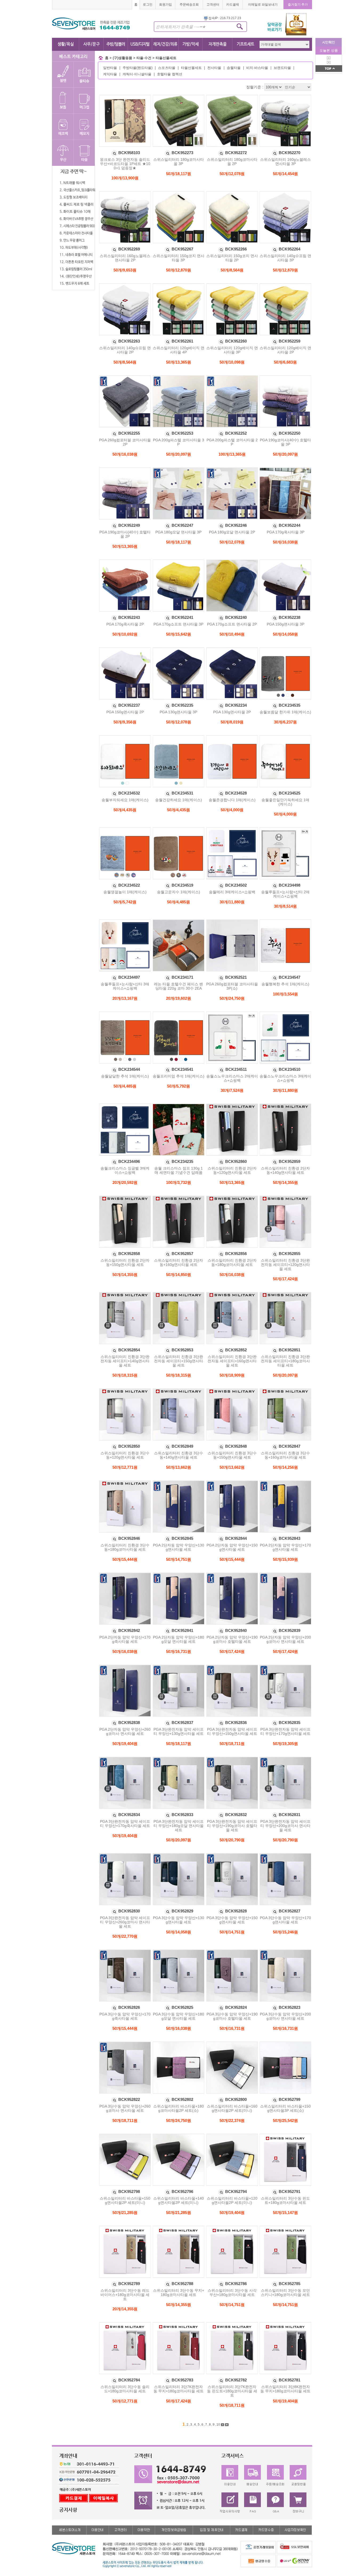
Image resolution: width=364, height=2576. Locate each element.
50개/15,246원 (285, 1932)
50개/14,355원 (285, 1182)
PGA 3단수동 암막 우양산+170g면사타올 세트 (285, 1920)
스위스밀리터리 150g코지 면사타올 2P (232, 258)
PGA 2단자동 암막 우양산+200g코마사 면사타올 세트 (285, 1639)
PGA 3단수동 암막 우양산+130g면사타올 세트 (179, 1920)
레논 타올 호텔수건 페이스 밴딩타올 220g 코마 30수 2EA (179, 986)
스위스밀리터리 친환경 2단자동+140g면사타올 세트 (285, 1170)
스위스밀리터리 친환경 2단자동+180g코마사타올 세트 (232, 1262)
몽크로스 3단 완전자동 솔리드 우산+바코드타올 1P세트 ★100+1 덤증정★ (125, 164)
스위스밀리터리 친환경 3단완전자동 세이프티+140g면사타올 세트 (125, 1361)
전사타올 (214, 68)
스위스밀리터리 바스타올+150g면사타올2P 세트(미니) (125, 2200)
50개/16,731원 (179, 1651)
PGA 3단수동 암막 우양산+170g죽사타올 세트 (125, 2016)
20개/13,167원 (125, 998)
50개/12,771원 (125, 1467)
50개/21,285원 (125, 2213)
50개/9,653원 (125, 270)
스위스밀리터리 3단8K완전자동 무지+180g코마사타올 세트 (285, 2389)
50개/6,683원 (285, 362)
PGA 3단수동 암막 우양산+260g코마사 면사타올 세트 (125, 2108)
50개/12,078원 (232, 174)
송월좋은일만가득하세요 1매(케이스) (285, 802)
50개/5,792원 (179, 1086)
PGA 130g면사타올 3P (178, 712)
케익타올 (110, 74)
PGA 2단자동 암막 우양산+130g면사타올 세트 (179, 1547)
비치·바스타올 (257, 68)
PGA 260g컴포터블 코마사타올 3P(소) (232, 986)
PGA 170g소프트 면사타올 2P (232, 624)
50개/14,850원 (179, 1275)
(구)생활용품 (122, 58)
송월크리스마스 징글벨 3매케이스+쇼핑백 (125, 1170)
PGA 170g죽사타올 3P (286, 532)
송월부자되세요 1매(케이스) (125, 800)
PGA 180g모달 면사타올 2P (232, 532)
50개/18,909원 (232, 1375)
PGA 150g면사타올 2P (125, 712)
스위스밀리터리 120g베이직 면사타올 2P (285, 350)
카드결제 (233, 5)
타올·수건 (144, 58)
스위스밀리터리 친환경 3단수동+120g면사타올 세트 (125, 1455)
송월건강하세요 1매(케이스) (179, 800)
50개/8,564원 (232, 270)
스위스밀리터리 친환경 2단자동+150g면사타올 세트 (125, 1262)
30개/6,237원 (285, 722)
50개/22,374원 (232, 2120)
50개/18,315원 (125, 1375)
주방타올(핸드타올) (137, 68)
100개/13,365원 (232, 454)
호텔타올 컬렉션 (170, 74)
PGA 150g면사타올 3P (286, 624)
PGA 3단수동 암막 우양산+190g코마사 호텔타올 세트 (232, 2016)
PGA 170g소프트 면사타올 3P (178, 624)
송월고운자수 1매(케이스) (179, 892)
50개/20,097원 (179, 454)
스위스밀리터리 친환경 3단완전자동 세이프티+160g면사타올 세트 (232, 1361)
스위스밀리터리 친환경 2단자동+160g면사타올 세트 (179, 1262)
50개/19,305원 (285, 1744)
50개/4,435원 (125, 810)
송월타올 (234, 68)
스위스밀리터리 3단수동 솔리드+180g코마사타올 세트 (125, 2389)
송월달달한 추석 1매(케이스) (125, 1076)
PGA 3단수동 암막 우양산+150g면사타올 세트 (232, 1920)
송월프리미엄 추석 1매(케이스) (179, 1076)
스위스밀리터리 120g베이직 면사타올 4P (179, 350)
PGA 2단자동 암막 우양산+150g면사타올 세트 (232, 1547)
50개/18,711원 (232, 1744)
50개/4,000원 (232, 810)
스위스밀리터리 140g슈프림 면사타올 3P (285, 258)
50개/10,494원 (232, 634)
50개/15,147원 (285, 2213)
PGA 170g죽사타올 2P (125, 624)
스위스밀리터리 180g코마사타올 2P (232, 162)
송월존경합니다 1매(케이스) (232, 800)
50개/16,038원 (125, 454)
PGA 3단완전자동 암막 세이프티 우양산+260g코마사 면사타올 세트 (125, 1922)
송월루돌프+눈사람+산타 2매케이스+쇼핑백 (285, 894)
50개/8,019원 (232, 722)
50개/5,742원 (125, 902)
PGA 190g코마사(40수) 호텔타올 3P (285, 442)
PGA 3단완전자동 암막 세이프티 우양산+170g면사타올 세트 (285, 1731)
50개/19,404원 (125, 1744)
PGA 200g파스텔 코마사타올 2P (232, 442)
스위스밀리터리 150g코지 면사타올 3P (179, 258)
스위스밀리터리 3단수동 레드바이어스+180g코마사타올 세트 (125, 2295)
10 (218, 2425)
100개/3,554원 (285, 994)
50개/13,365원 (179, 362)
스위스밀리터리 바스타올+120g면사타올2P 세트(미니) (232, 2200)
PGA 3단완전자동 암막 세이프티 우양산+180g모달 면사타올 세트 (179, 1826)
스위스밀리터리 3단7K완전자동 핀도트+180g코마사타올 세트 (232, 2391)
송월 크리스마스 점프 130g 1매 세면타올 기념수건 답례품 (179, 1170)
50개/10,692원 (125, 634)
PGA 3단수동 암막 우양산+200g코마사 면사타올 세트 (285, 2016)
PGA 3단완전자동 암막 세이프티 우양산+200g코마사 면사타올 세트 (285, 1826)
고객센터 (213, 5)
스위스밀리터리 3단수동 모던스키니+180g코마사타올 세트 (285, 2293)
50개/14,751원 (179, 1559)
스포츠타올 (167, 68)
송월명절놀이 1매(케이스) (125, 892)
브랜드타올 (282, 68)
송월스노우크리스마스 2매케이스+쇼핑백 (232, 1078)
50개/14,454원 (285, 174)
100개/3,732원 (179, 1182)
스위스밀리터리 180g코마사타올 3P (179, 162)
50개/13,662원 (179, 1467)
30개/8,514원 (285, 906)
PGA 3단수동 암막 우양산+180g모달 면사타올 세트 (179, 2016)
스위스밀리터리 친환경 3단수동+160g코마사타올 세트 (285, 1455)
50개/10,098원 (232, 362)
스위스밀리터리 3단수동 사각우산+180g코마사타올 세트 (232, 2293)
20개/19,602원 (179, 998)
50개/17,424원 (285, 1279)
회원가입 (165, 5)
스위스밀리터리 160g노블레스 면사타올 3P (285, 162)
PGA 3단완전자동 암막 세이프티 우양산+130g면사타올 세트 (179, 1731)
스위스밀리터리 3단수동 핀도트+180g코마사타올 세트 (285, 2200)
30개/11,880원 (232, 902)
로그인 (148, 5)
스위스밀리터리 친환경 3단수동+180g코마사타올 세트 (125, 1547)
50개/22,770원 (125, 1936)
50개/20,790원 (232, 1840)
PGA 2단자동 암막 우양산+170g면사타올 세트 (285, 1547)
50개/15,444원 (125, 1559)
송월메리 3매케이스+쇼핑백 (232, 892)
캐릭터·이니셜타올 (137, 74)
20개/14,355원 (125, 2309)
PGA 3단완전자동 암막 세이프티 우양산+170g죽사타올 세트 (125, 1824)
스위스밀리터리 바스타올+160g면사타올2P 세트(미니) (232, 2108)
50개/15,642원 (179, 634)
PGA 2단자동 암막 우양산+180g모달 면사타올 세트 (179, 1639)
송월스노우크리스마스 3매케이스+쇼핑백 (285, 1078)
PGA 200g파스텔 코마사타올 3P (179, 442)
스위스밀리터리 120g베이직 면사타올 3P (232, 350)
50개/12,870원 (179, 270)
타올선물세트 (166, 58)
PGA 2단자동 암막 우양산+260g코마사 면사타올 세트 (125, 1731)
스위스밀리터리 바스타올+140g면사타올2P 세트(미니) (179, 2200)
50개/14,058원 (285, 634)
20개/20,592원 (125, 1182)
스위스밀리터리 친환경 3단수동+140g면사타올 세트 (179, 1455)
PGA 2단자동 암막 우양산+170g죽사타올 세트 (125, 1639)
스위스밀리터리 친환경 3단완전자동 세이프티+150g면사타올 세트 (179, 1361)
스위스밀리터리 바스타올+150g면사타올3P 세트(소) (285, 2108)
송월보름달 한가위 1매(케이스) (285, 712)
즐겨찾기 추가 (298, 5)
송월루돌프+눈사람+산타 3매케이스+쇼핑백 (125, 986)
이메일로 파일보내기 (263, 5)
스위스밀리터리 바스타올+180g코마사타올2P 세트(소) (179, 2108)
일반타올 (110, 68)
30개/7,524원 (232, 1090)
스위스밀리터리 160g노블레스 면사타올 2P (125, 258)
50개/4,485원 (179, 902)
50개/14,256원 (285, 1467)
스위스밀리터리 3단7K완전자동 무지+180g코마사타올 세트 (179, 2389)
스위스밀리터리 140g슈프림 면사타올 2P (125, 350)
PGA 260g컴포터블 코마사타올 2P (125, 442)
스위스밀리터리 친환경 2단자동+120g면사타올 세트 (232, 1170)
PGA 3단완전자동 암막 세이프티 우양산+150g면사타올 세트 (232, 1731)
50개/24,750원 (232, 998)
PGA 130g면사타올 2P (232, 712)
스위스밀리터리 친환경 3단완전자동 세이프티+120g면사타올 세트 (285, 1265)
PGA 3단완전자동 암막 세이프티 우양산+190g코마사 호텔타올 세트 (232, 1826)
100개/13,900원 (125, 178)
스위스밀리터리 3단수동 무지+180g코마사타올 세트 (179, 2293)
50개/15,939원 (285, 1559)
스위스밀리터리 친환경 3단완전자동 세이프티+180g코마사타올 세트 (285, 1361)
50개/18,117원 (179, 174)
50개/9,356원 (125, 722)
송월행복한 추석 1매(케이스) (285, 984)
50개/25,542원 (285, 2120)
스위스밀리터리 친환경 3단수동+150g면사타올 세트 (232, 1455)
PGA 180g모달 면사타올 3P (178, 532)
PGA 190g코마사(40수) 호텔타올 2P (125, 534)
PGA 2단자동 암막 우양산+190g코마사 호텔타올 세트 (232, 1639)
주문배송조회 (189, 5)
